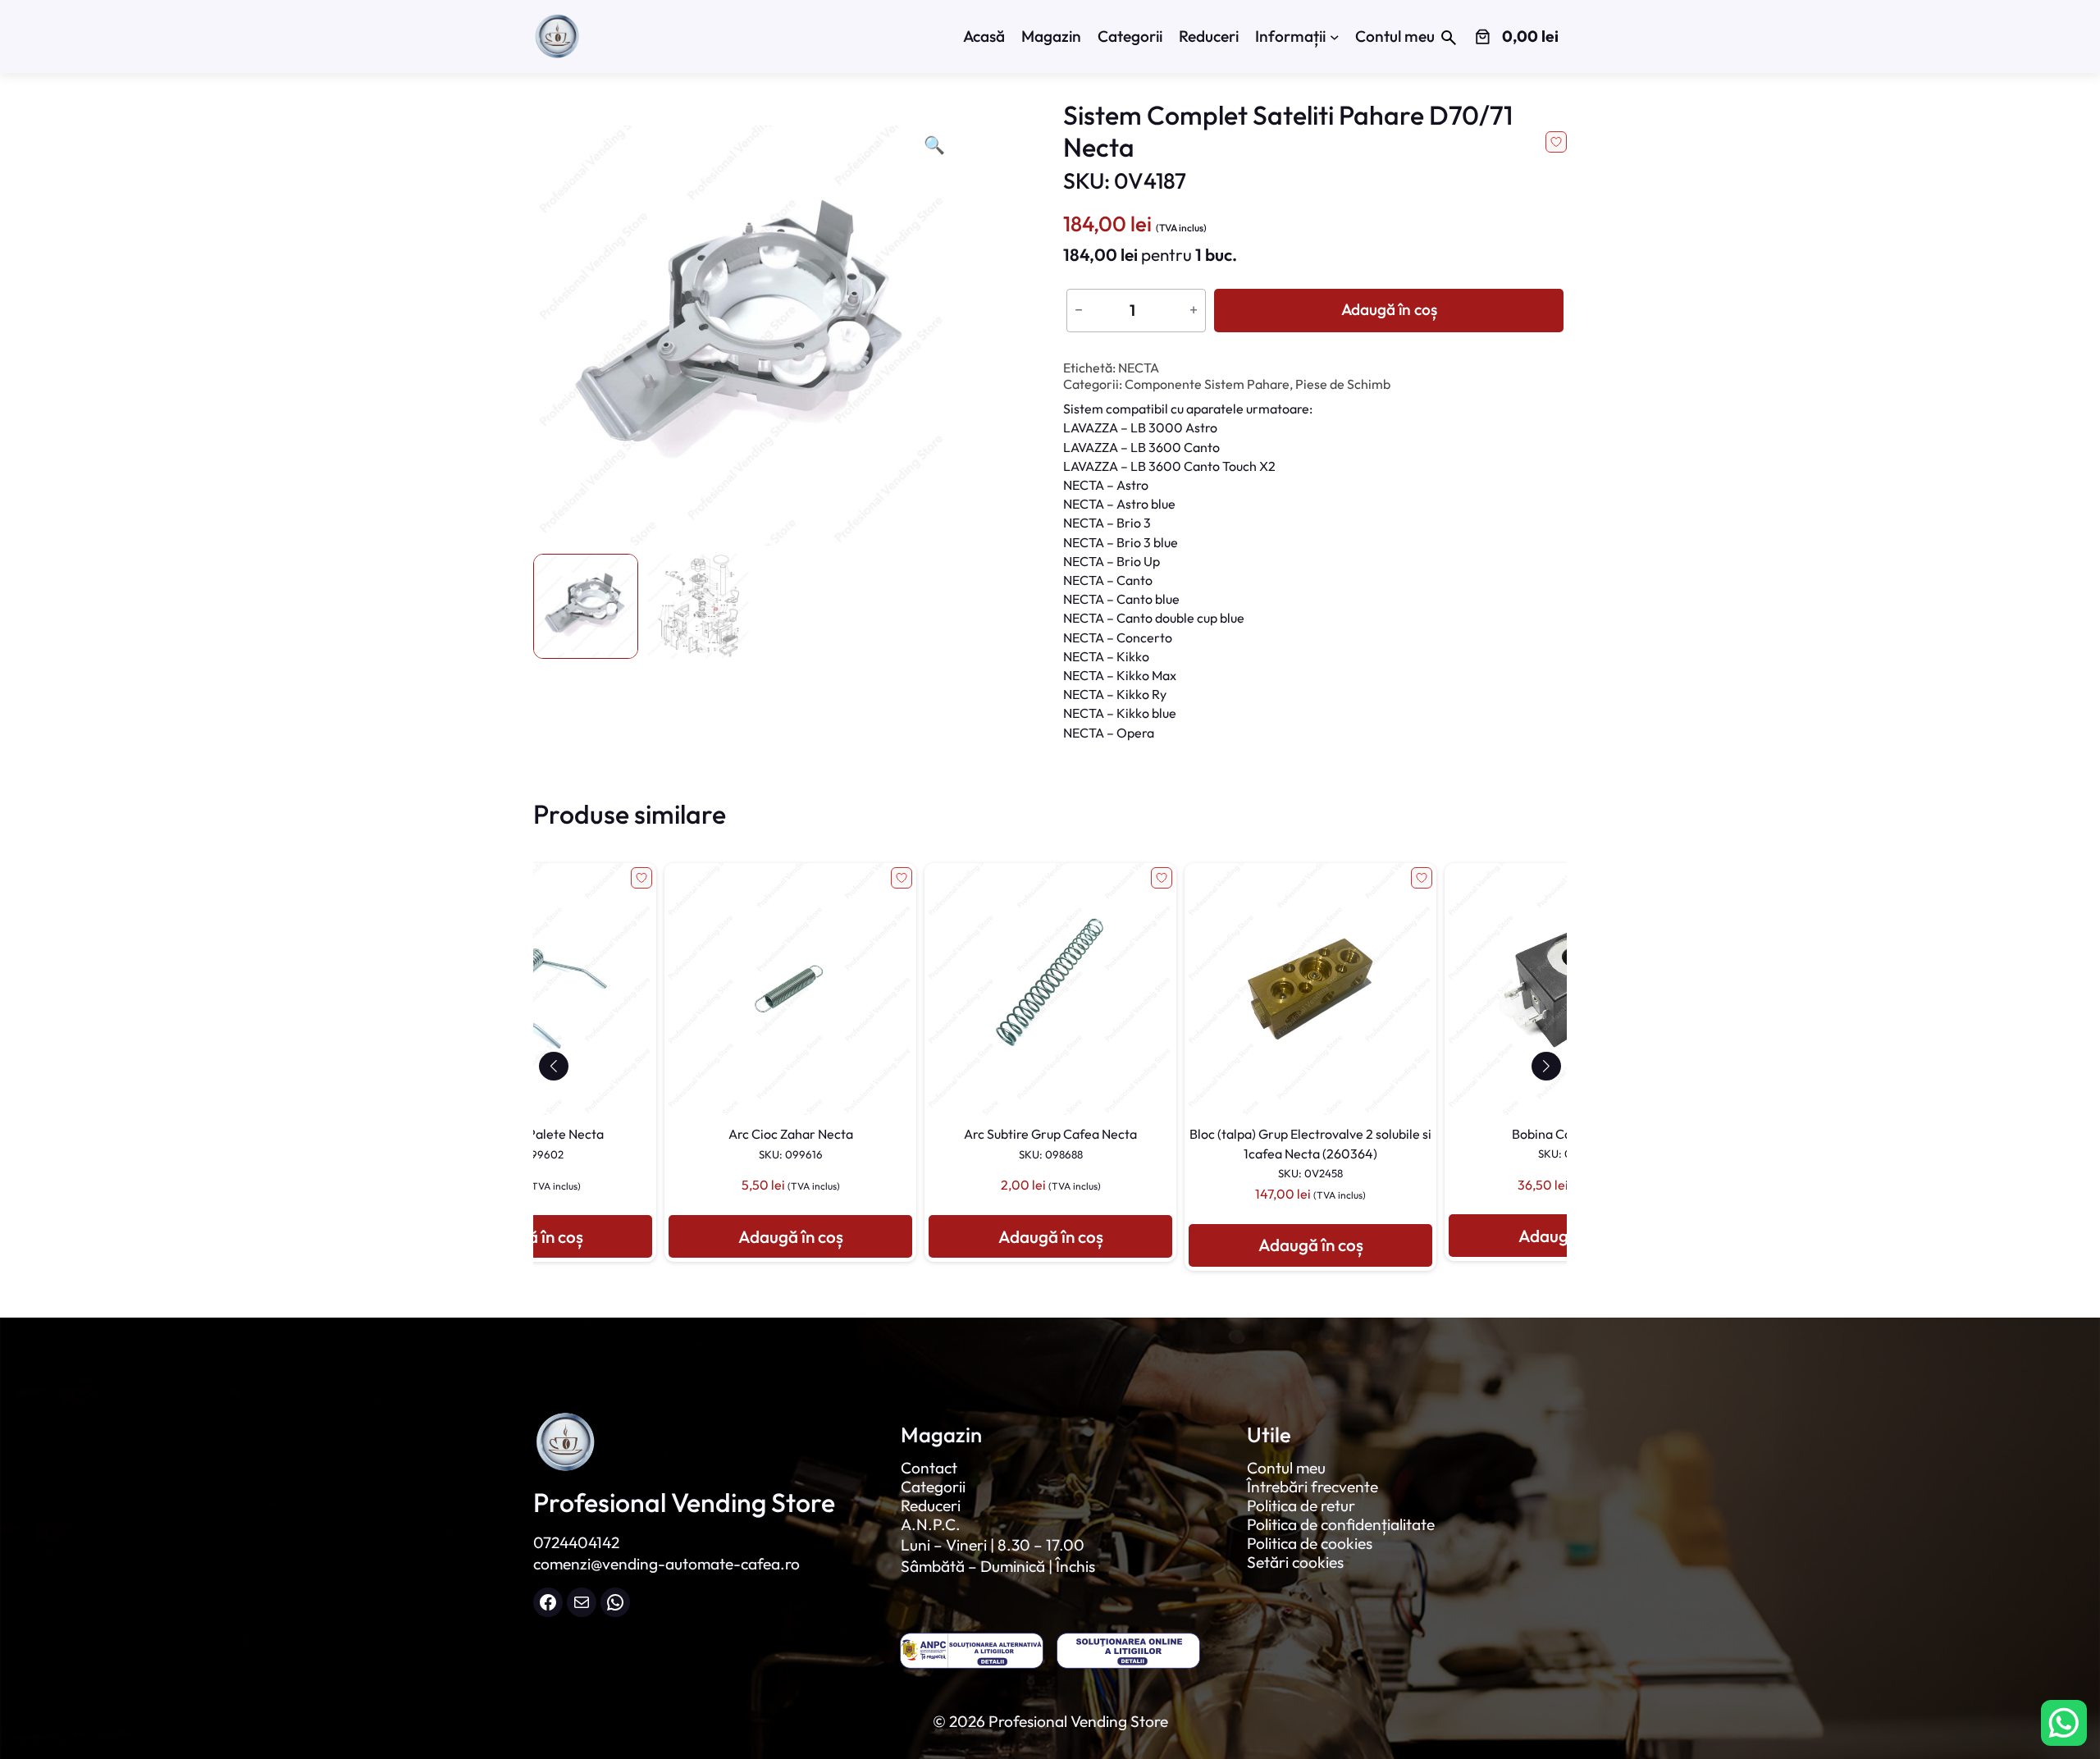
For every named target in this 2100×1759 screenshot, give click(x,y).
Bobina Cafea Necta (1315, 1143)
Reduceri (931, 1505)
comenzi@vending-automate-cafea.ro (667, 1564)
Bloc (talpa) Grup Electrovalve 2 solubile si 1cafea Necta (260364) (1055, 1152)
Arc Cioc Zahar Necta (535, 1143)
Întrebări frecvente (1312, 1487)
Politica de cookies (1310, 1543)
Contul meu (1286, 1468)
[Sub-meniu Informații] (1335, 37)
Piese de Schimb (1343, 384)
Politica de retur (1301, 1505)
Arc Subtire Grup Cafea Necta (794, 1143)
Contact (929, 1468)
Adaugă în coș (1389, 309)
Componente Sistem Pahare (1207, 384)
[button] (553, 1066)
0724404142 (576, 1542)
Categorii (933, 1487)
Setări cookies (1295, 1562)
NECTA (1139, 368)
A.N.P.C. (931, 1524)
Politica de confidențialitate (1341, 1524)
